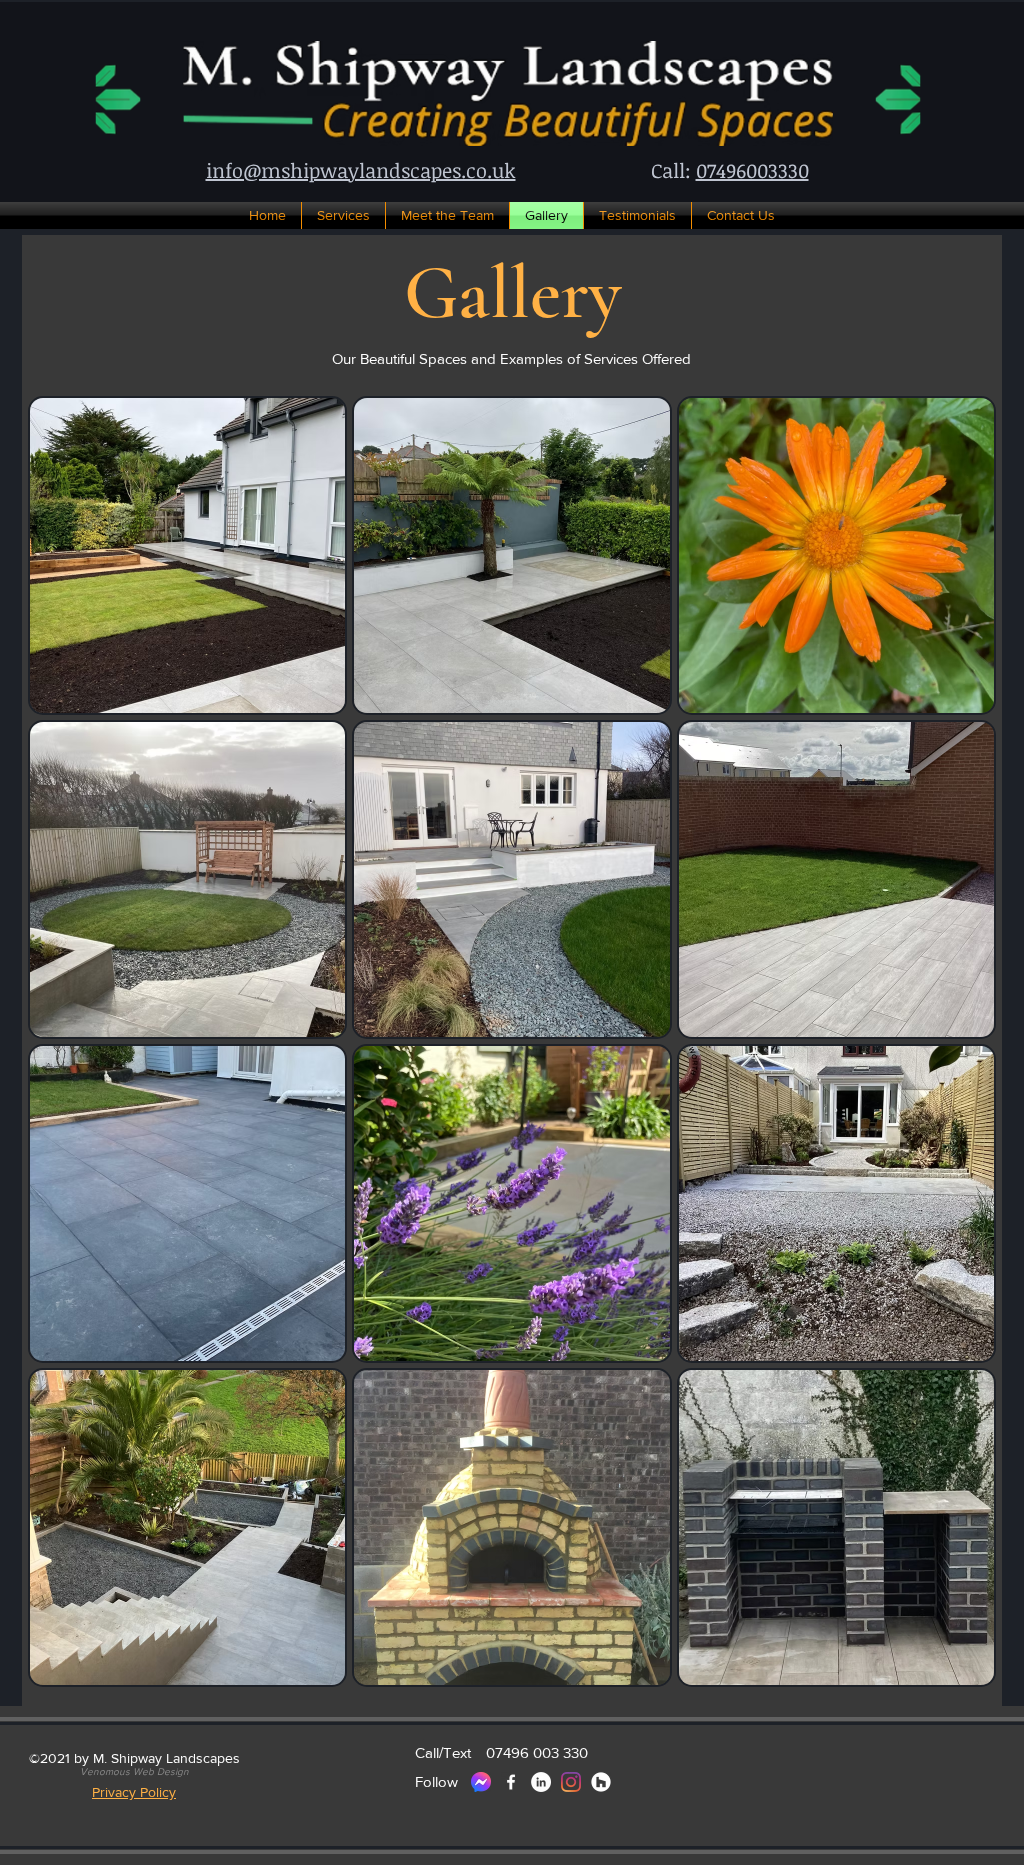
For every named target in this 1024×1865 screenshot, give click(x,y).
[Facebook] (511, 1782)
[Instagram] (571, 1782)
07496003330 (752, 170)
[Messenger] (481, 1782)
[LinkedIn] (541, 1782)
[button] (134, 1771)
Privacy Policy (134, 1792)
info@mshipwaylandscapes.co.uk (361, 170)
